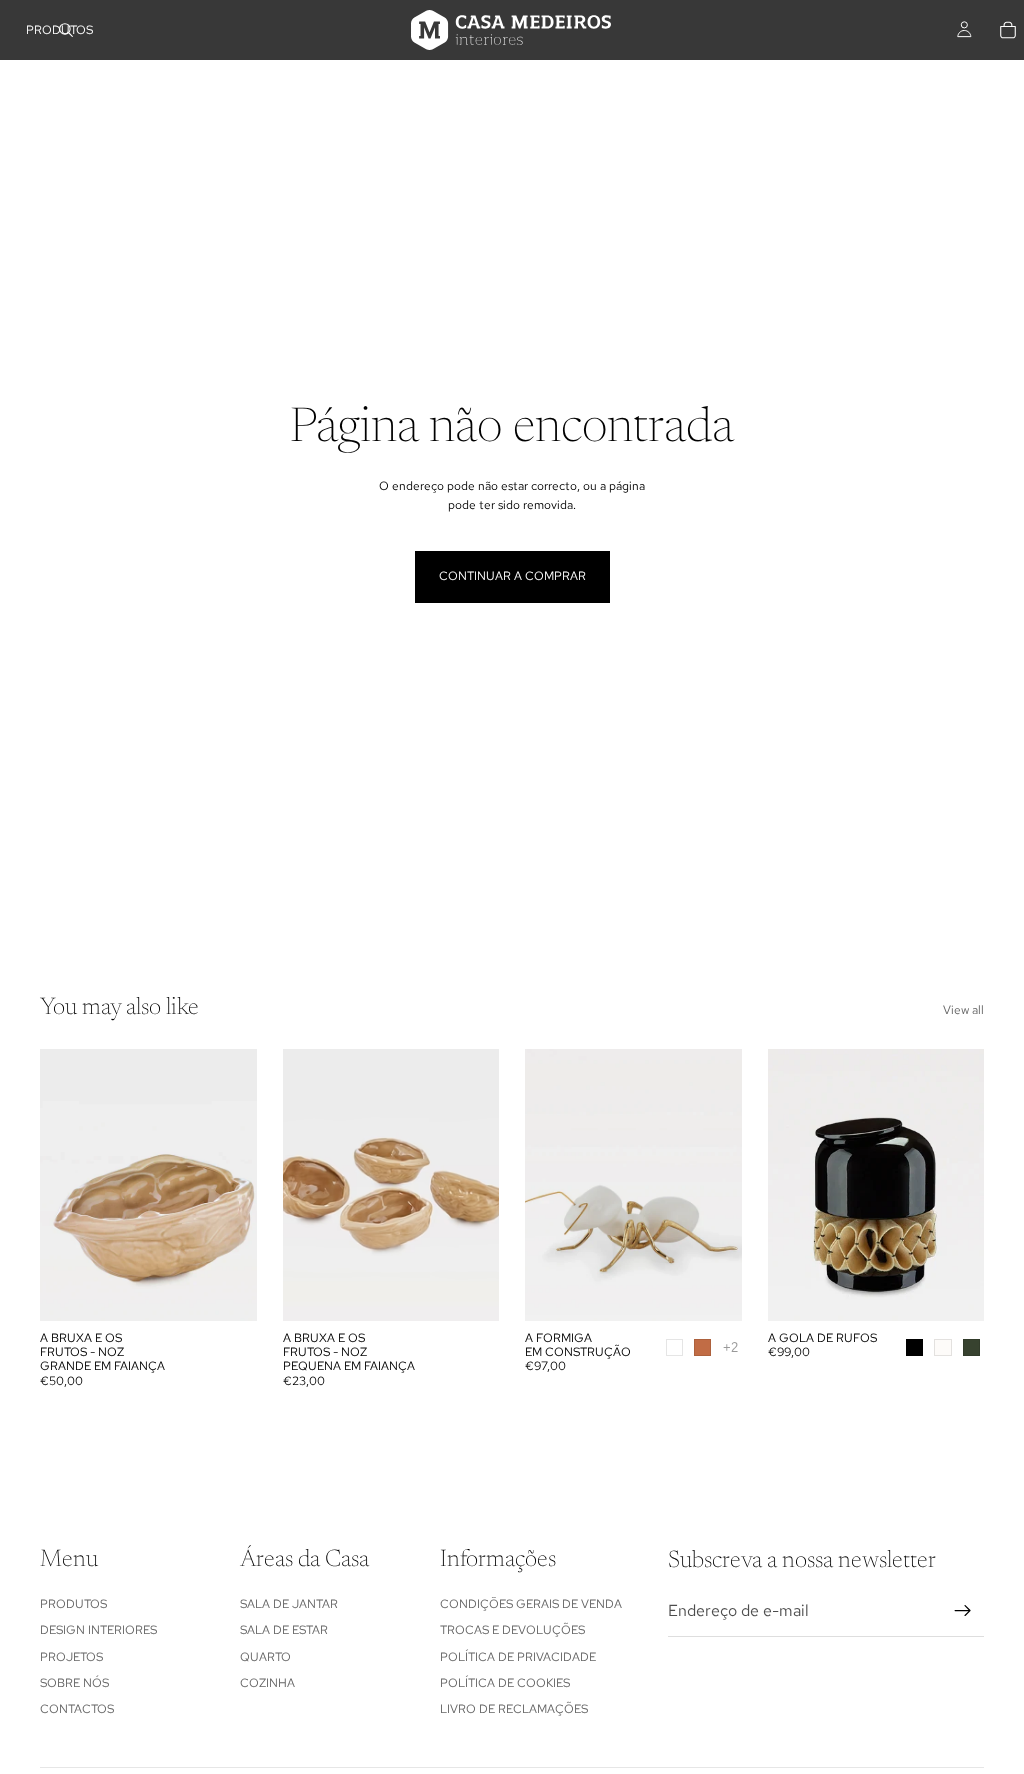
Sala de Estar (284, 1630)
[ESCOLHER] (711, 1290)
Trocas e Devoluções (512, 1630)
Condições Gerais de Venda (531, 1604)
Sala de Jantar (289, 1604)
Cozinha (267, 1683)
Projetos (71, 1657)
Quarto (265, 1657)
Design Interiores (98, 1630)
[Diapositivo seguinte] (235, 1185)
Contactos (77, 1710)
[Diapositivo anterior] (62, 1185)
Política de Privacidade (518, 1657)
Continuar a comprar (512, 576)
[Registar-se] (963, 1611)
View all (963, 1010)
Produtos (73, 1604)
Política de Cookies (505, 1683)
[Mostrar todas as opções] (730, 1347)
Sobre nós (74, 1683)
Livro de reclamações (514, 1710)
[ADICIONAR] (226, 1290)
